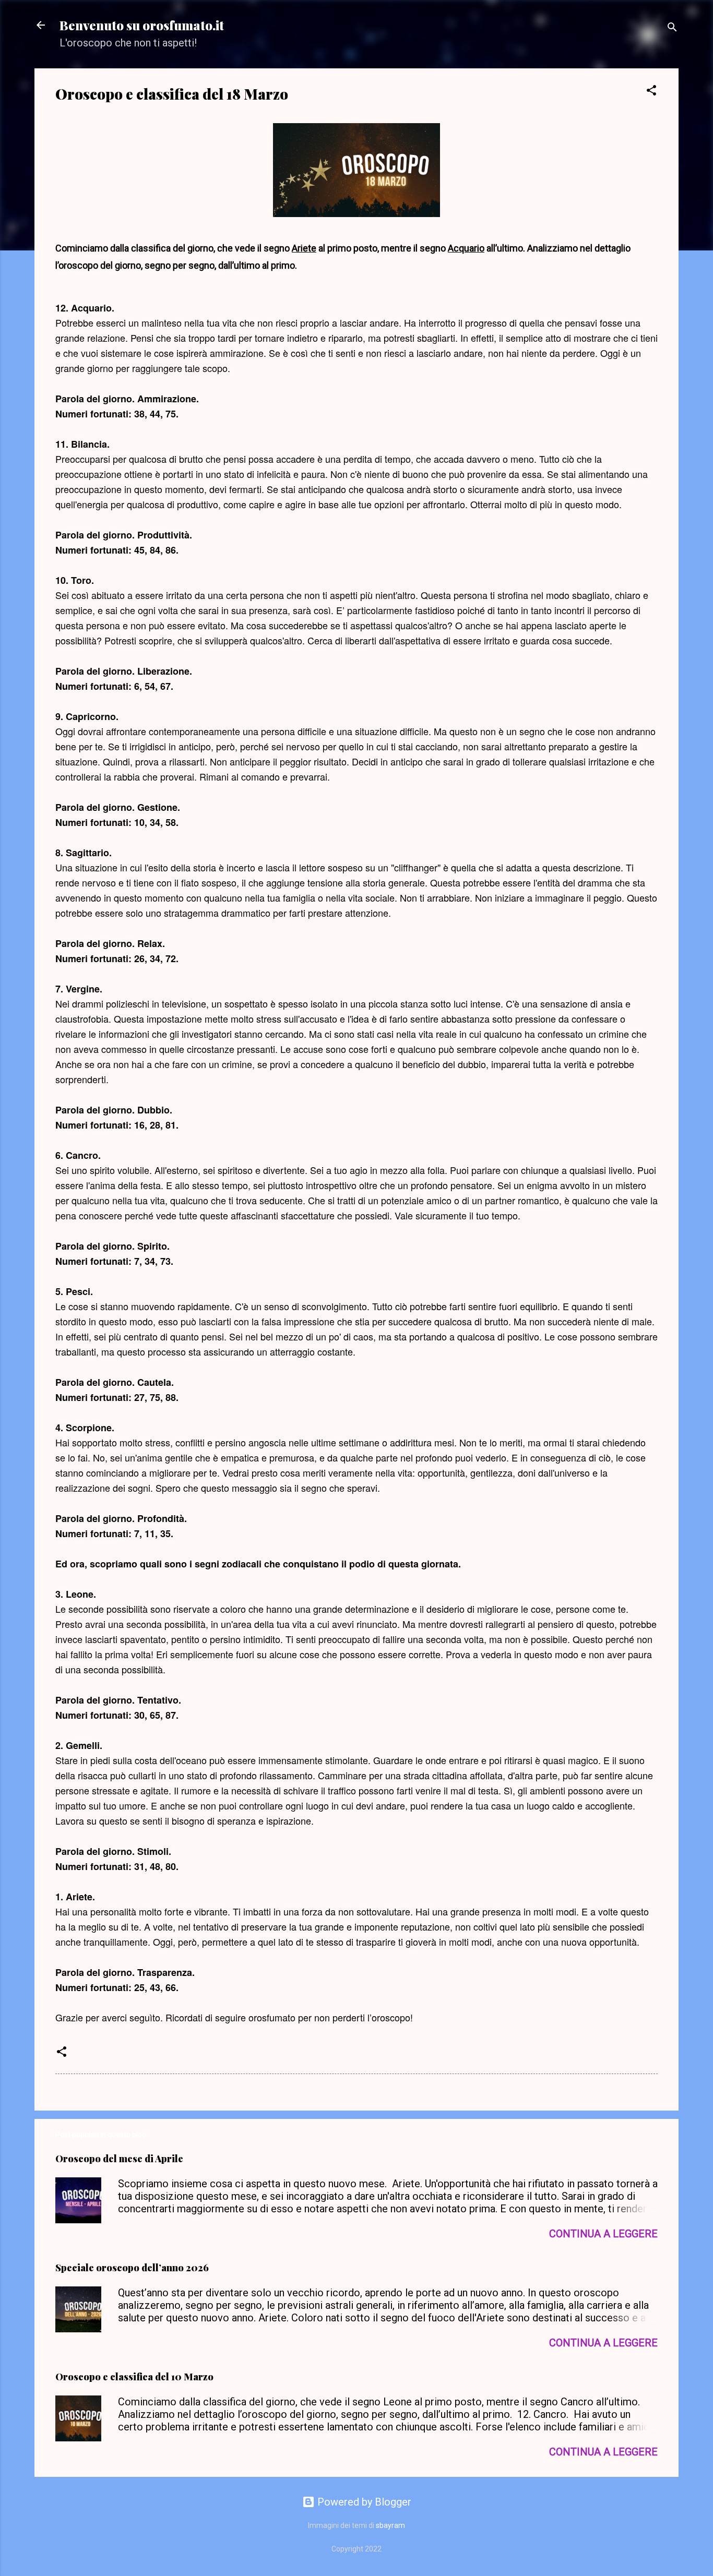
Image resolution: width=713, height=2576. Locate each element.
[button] (651, 92)
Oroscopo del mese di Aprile (119, 2159)
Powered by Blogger (363, 2502)
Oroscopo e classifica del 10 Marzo (134, 2377)
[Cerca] (672, 28)
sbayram (390, 2525)
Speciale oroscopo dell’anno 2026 (132, 2268)
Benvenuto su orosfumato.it (142, 25)
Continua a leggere (603, 2234)
